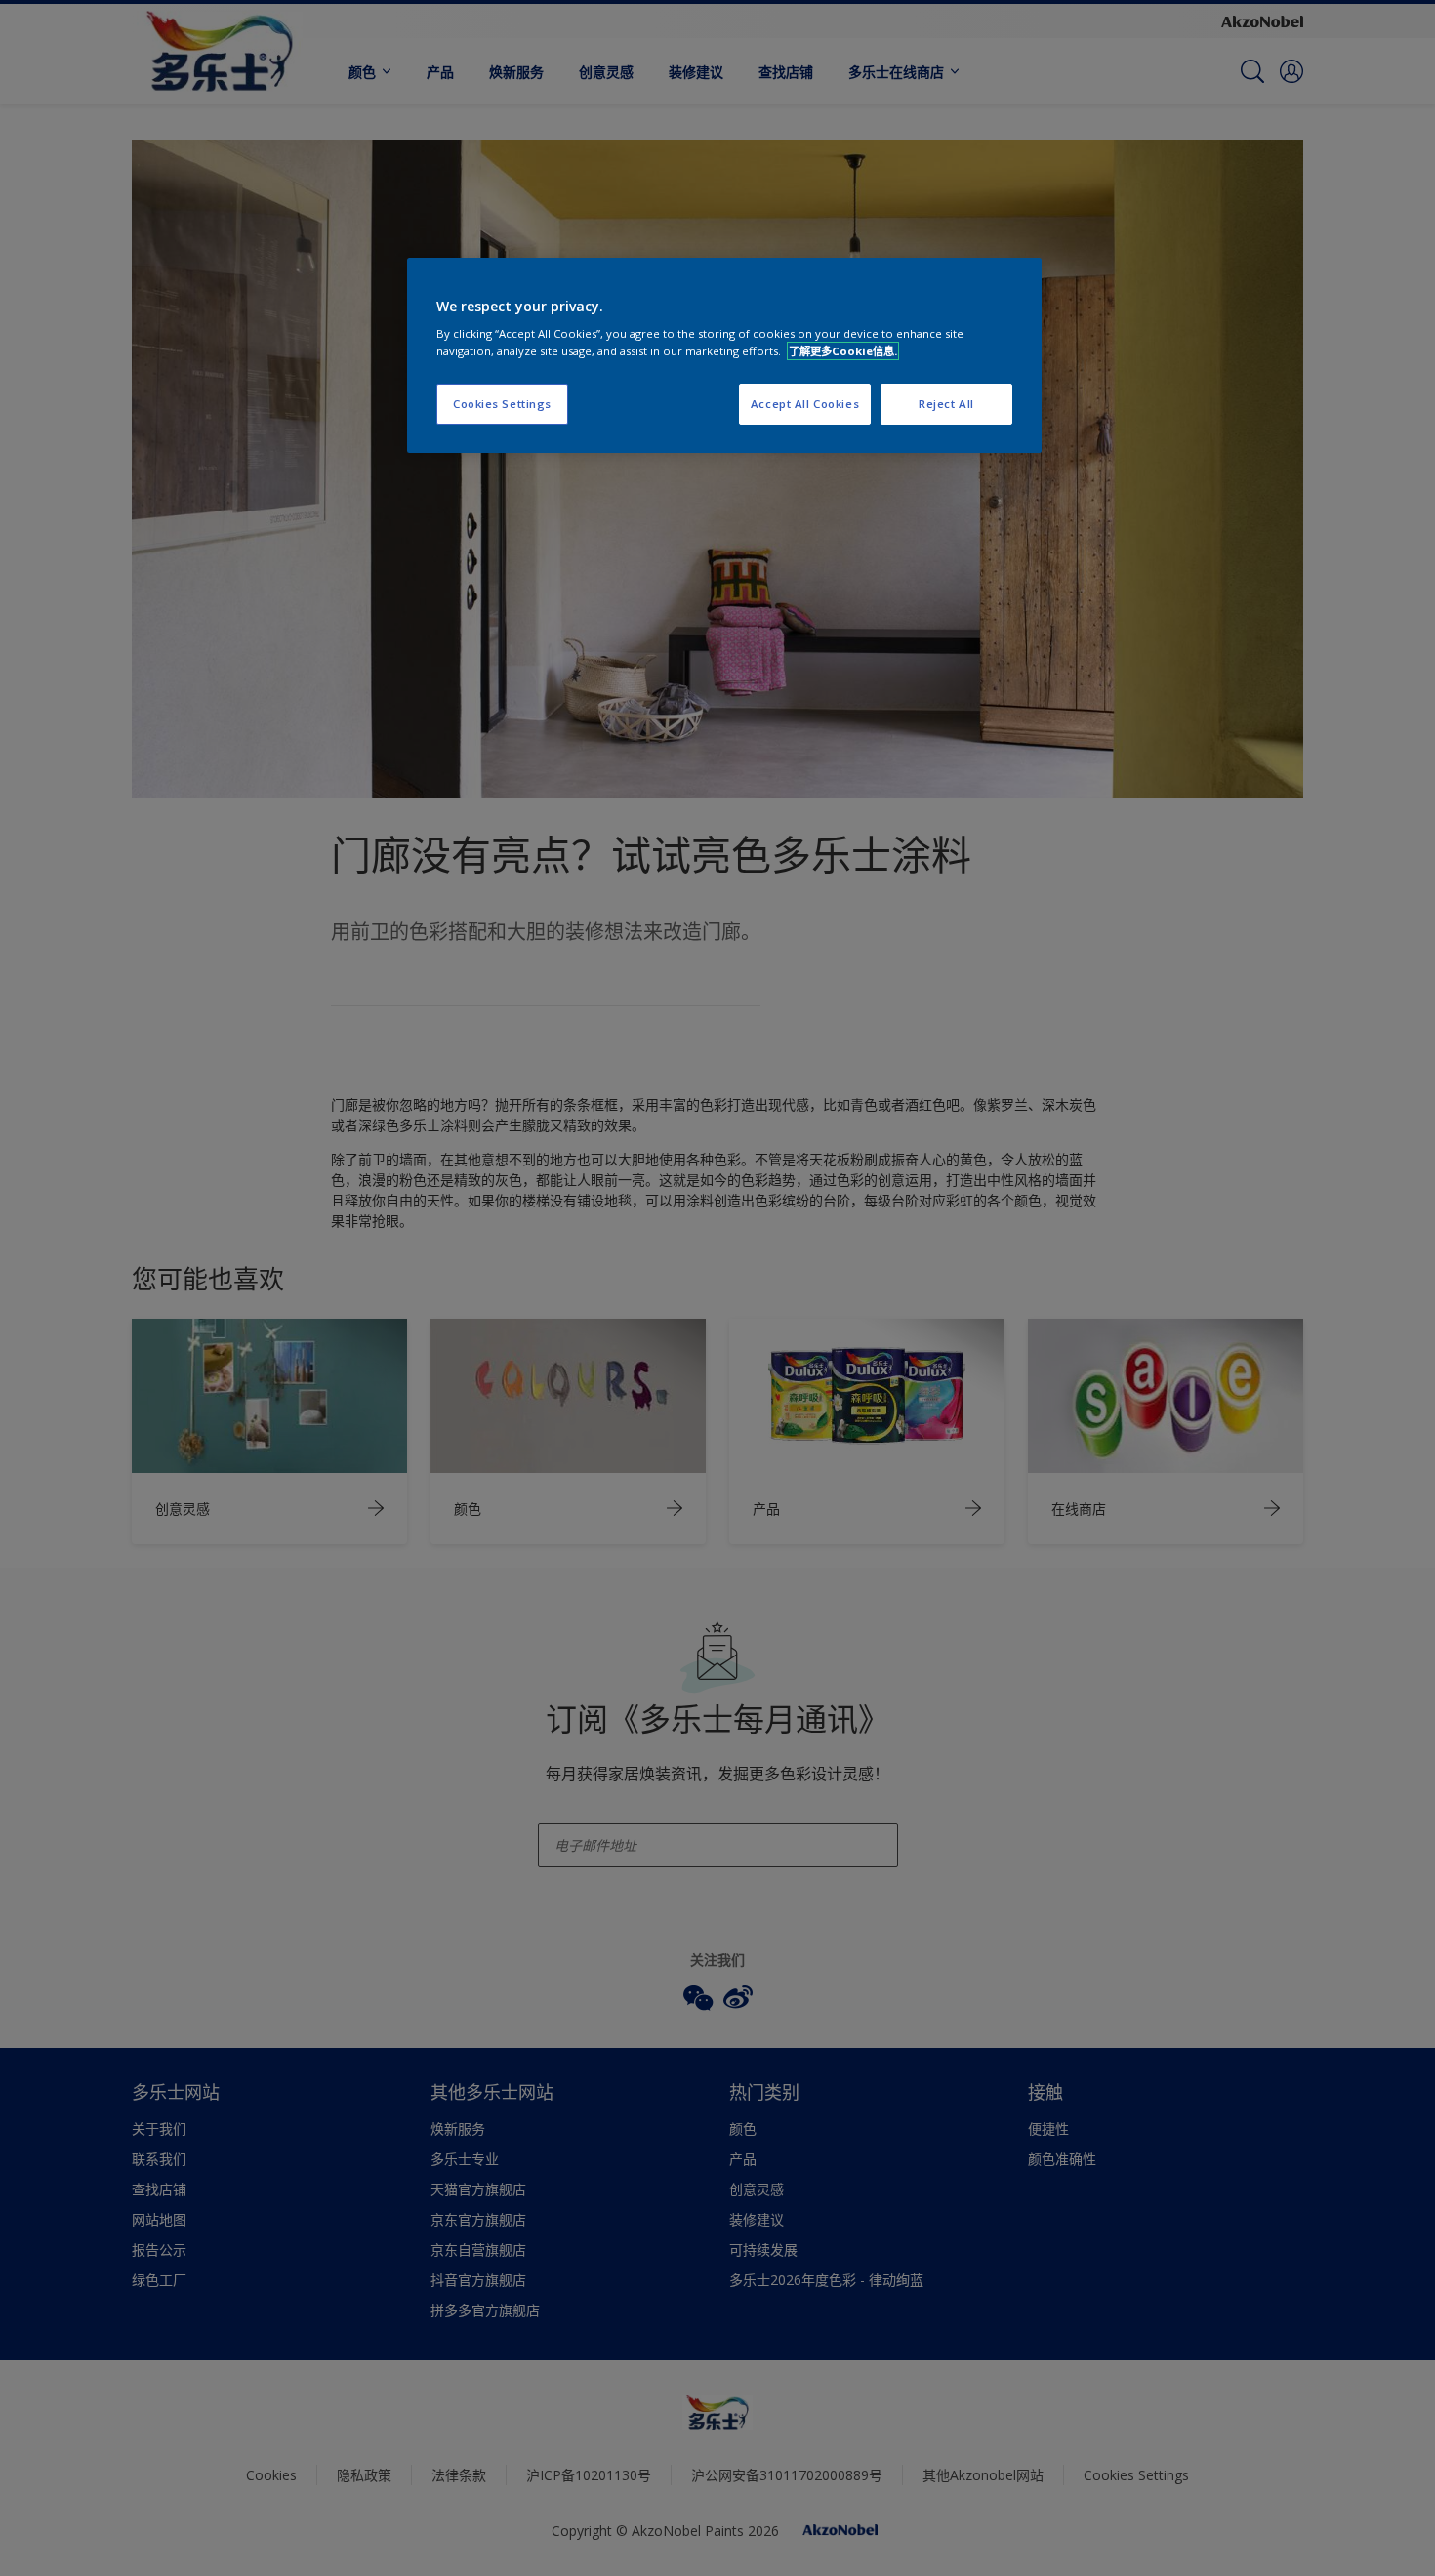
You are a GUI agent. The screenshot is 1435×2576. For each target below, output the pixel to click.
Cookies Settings (502, 404)
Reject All (946, 404)
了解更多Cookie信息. (843, 351)
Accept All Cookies (805, 404)
